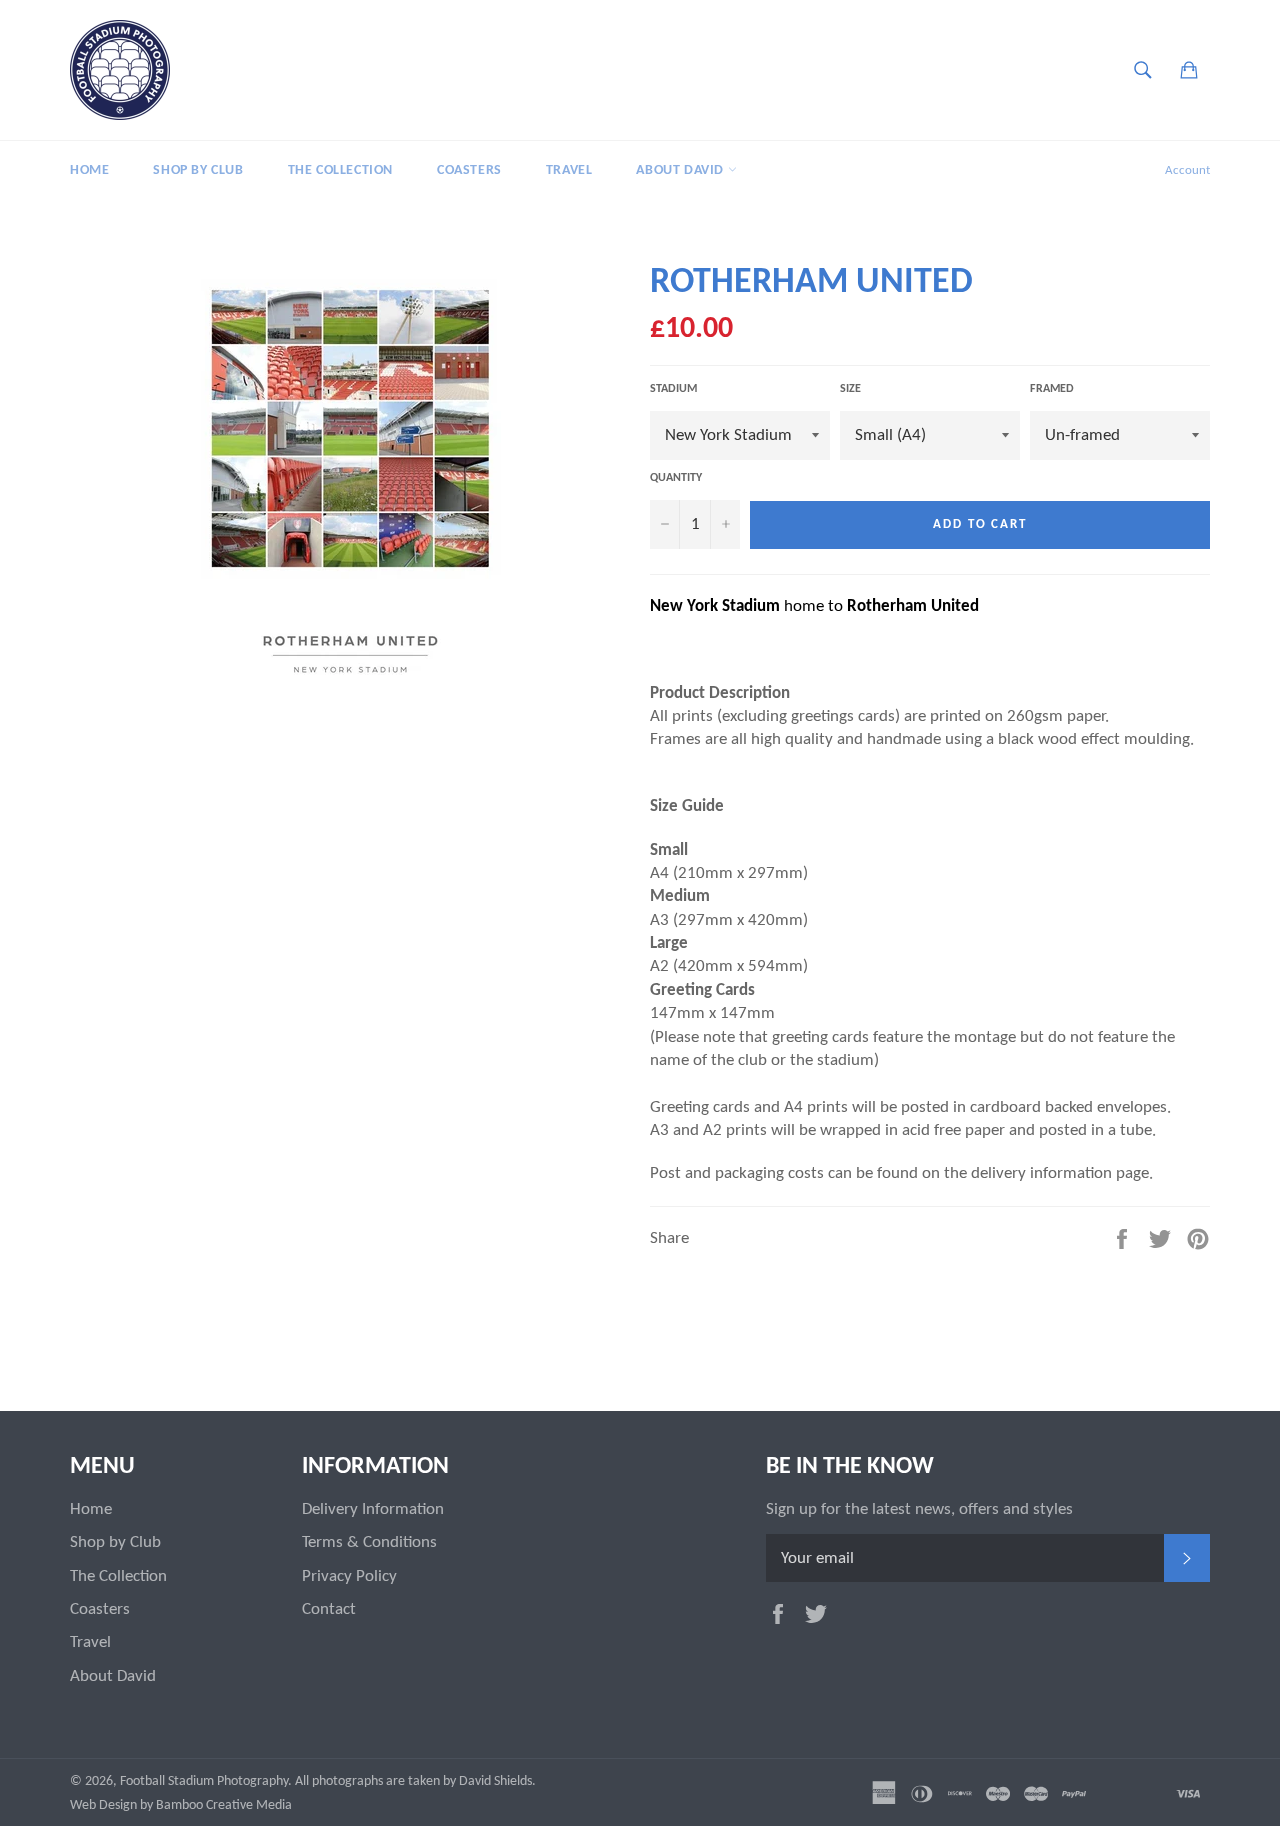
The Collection (340, 170)
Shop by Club (198, 170)
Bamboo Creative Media (224, 1805)
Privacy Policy (349, 1576)
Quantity (676, 478)
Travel (569, 170)
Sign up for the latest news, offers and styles (919, 1509)
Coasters (469, 170)
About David (681, 170)
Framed (1052, 389)
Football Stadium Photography (204, 1781)
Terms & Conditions (369, 1542)
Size (850, 389)
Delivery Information (373, 1509)
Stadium (673, 389)
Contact (329, 1609)
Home (89, 170)
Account (1187, 170)
